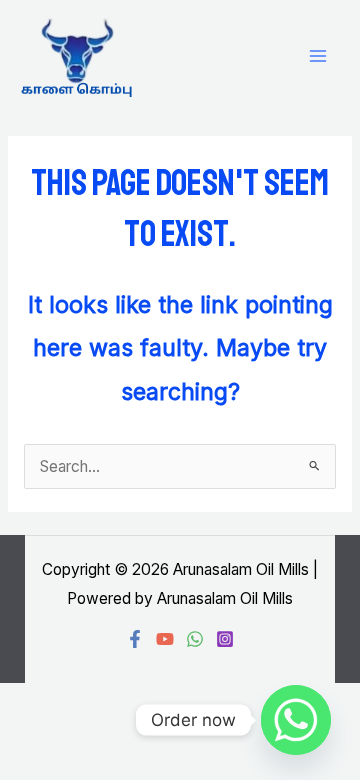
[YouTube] (165, 639)
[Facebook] (135, 639)
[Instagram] (225, 639)
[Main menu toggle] (318, 56)
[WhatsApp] (195, 639)
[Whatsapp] (296, 720)
